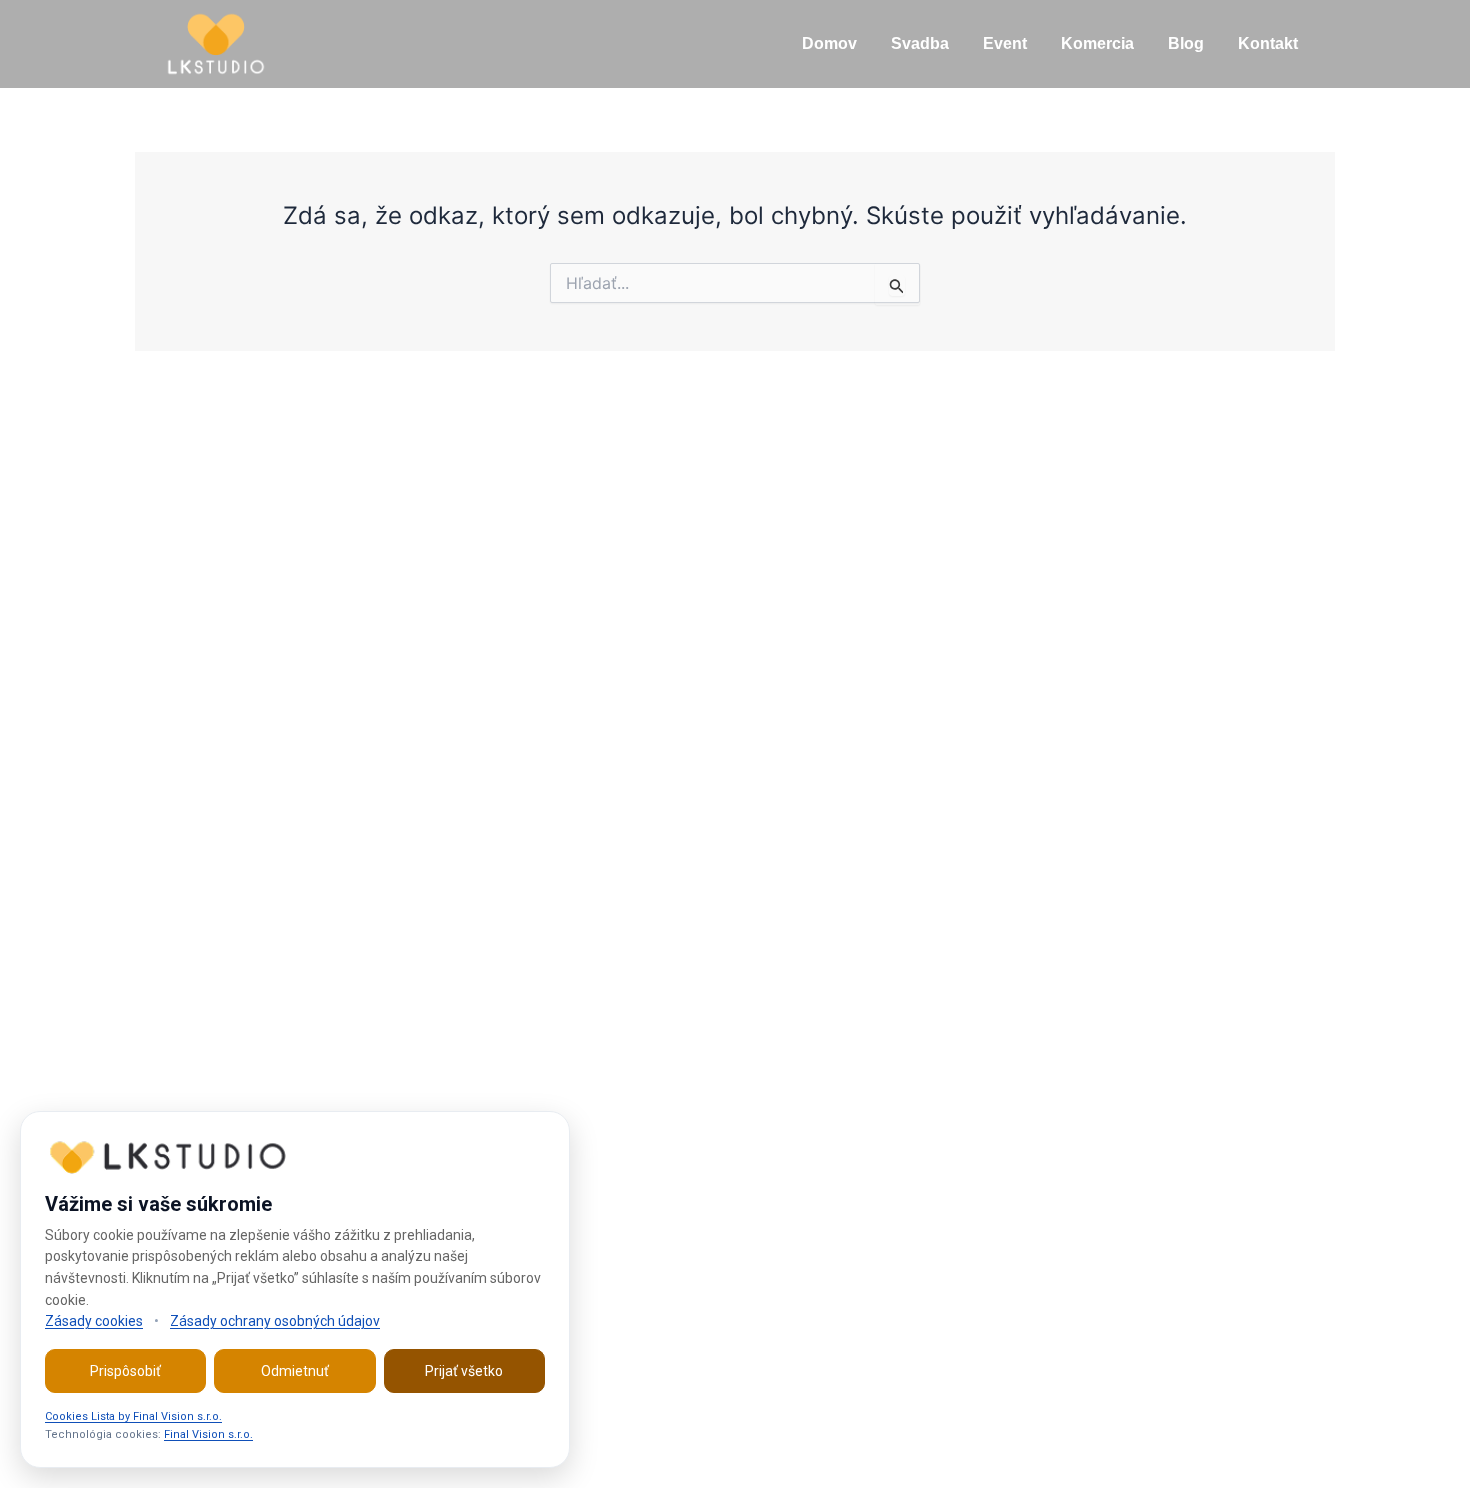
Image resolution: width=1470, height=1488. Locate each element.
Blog (1186, 43)
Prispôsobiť (125, 1371)
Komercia (1097, 43)
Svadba (920, 43)
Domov (829, 43)
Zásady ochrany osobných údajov (275, 1321)
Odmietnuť (295, 1371)
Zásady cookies (94, 1321)
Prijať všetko (464, 1371)
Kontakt (1268, 43)
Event (1005, 43)
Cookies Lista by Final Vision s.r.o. (133, 1416)
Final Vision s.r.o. (208, 1434)
